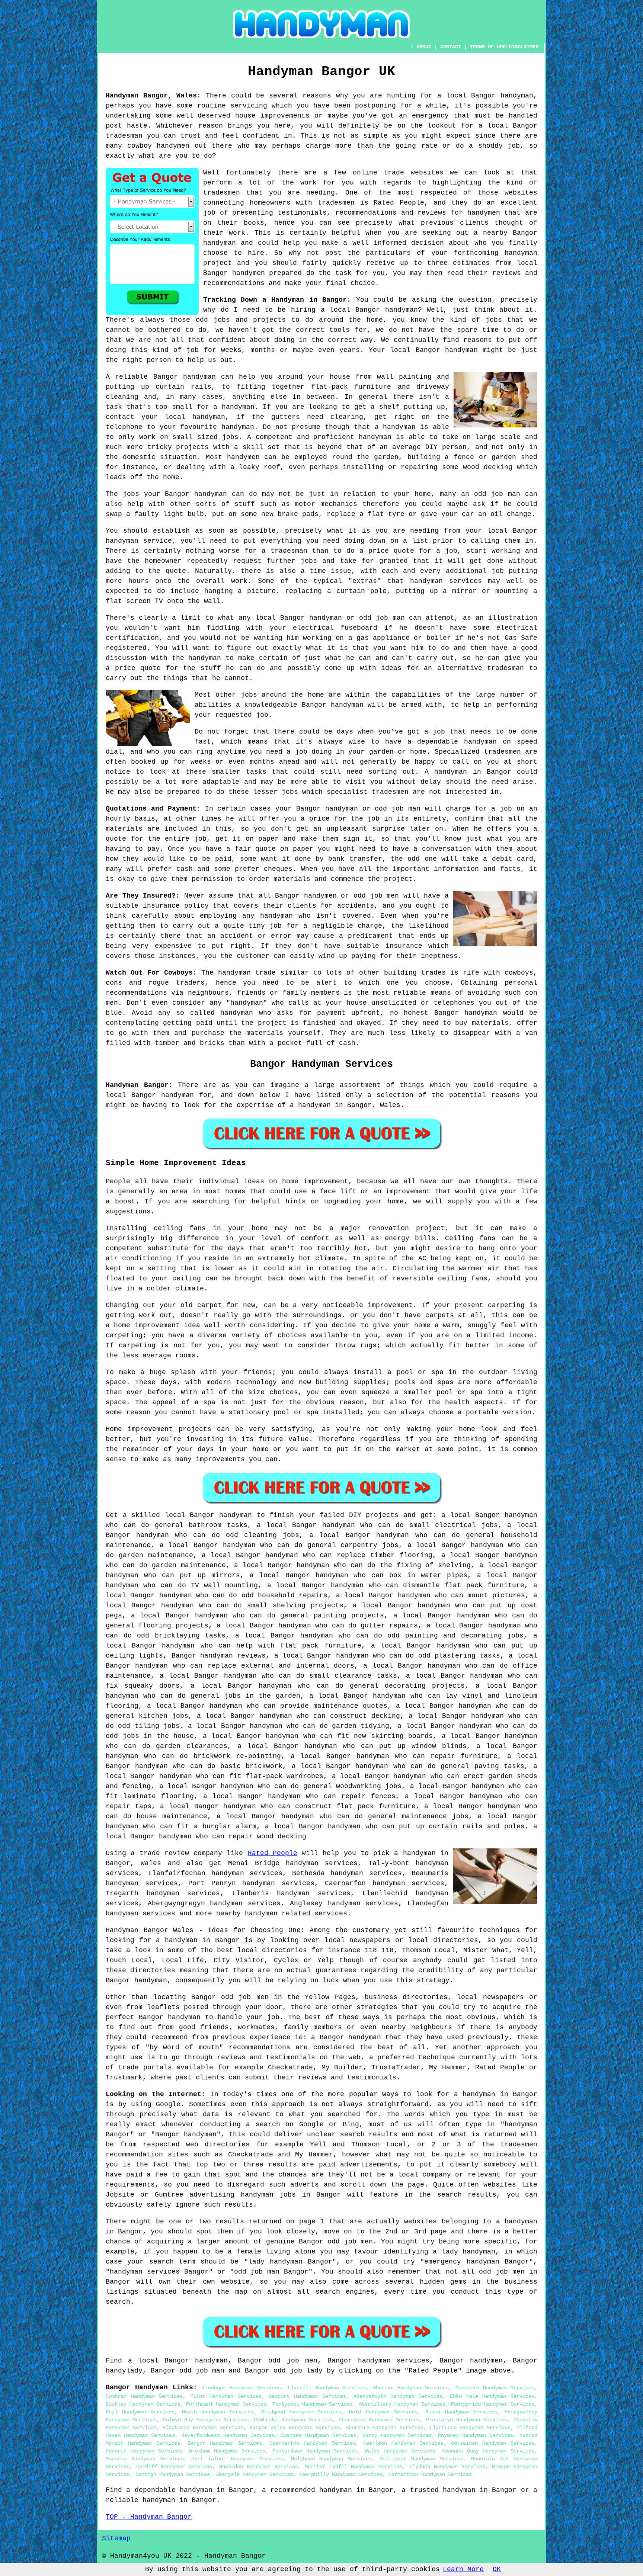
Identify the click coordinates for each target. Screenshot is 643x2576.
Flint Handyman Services (226, 2396)
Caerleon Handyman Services (403, 2443)
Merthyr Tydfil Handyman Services (354, 2467)
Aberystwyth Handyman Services (398, 2396)
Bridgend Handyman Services (302, 2412)
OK (497, 2569)
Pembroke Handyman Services (293, 2420)
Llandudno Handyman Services (470, 2428)
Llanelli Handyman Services (327, 2388)
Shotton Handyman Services (411, 2388)
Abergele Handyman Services (255, 2474)
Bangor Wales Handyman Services (295, 2428)
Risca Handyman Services (461, 2412)
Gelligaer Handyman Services (422, 2459)
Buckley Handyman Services (143, 2404)
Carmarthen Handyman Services (430, 2474)
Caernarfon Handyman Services (313, 2443)
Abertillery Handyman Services (402, 2404)
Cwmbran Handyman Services (144, 2396)
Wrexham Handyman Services (227, 2451)
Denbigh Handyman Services (173, 2474)
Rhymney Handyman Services (476, 2435)
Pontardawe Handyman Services (315, 2451)
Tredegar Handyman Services (241, 2388)
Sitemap (116, 2538)
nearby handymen (247, 1913)
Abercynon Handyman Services (379, 2420)
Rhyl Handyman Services (140, 2412)
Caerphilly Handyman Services (341, 2474)
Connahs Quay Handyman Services (488, 2451)
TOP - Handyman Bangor (149, 2517)
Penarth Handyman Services (144, 2451)
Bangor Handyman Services (225, 2443)
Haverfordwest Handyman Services (228, 2435)
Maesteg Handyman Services (145, 2459)
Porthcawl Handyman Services (226, 2404)
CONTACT (451, 47)
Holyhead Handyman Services (332, 2459)
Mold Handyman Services (383, 2412)
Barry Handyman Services (397, 2435)
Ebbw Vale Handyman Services (492, 2396)
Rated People (273, 1853)
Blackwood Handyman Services (203, 2428)
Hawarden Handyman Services (259, 2467)
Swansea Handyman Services (318, 2435)
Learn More (463, 2569)
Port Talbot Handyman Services (237, 2459)
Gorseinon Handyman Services (493, 2443)
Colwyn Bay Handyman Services (205, 2420)
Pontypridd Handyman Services (493, 2404)
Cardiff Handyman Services (174, 2467)
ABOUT (424, 47)
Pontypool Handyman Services (313, 2404)
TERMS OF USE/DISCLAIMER (504, 47)
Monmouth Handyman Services (495, 2388)
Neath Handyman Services (218, 2412)
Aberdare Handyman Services (385, 2428)
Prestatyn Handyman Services (467, 2420)
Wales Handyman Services (400, 2451)
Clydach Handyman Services (447, 2467)
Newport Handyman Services (307, 2396)
